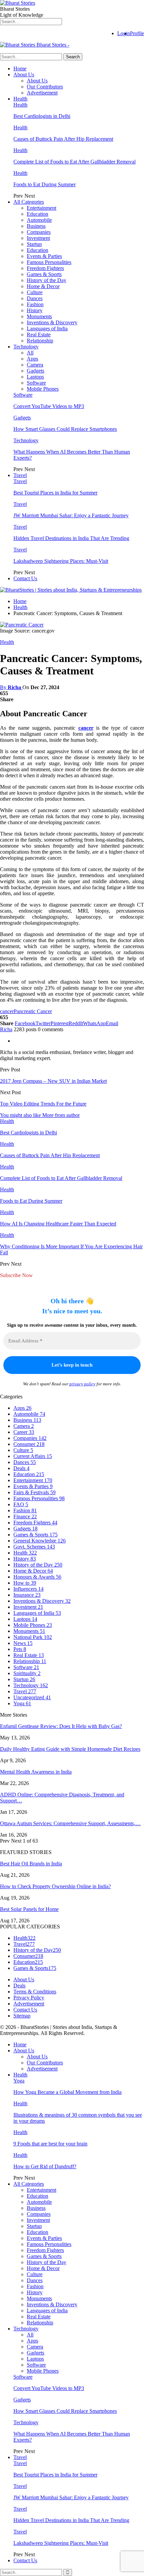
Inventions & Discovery (52, 322)
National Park (33, 1637)
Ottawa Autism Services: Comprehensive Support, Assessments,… (70, 1823)
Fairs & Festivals (34, 1492)
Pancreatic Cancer (33, 1011)
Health (20, 99)
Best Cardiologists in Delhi (42, 116)
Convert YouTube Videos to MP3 (49, 406)
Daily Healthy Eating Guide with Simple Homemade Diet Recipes (70, 1749)
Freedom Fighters (45, 268)
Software (36, 383)
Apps (32, 359)
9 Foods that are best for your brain (50, 2144)
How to (25, 1583)
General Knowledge (40, 1541)
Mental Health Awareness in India (36, 1772)
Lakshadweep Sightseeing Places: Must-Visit (61, 561)
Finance (25, 1516)
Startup (34, 244)
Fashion (35, 304)
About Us (24, 75)
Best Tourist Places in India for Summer (55, 493)
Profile (137, 33)
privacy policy (82, 1384)
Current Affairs (33, 1456)
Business (36, 226)
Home (20, 69)
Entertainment (42, 208)
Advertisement (42, 93)
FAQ (21, 1504)
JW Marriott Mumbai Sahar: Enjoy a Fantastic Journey (71, 515)
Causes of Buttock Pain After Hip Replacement (63, 139)
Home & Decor (43, 286)
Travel (20, 475)
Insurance (27, 1595)
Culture (35, 292)
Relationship (40, 341)
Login (124, 33)
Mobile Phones (43, 389)
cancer (86, 728)
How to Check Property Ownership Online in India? (55, 1886)
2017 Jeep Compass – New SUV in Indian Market (53, 1081)
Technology (26, 347)
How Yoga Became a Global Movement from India (67, 2092)
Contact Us (25, 578)
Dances (35, 298)
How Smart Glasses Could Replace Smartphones (65, 429)
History (35, 310)
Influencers (28, 1589)
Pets (20, 1649)
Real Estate (39, 335)
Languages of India (47, 328)
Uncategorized (32, 1697)
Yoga (22, 1703)
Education (38, 214)
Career (24, 1432)
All (30, 353)
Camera (35, 365)
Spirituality (27, 1673)
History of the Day (47, 280)
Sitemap (22, 2016)
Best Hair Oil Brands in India (31, 1864)
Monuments (39, 316)
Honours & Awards (37, 1577)
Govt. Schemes (34, 1547)
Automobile (39, 220)
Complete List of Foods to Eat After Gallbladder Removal (75, 162)
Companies (39, 232)
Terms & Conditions (35, 1992)
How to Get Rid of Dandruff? (45, 2166)
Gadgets (35, 371)
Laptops (35, 377)
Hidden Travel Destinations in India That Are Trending (71, 538)
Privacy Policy (29, 1998)
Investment (38, 238)
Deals (21, 1468)
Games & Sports (44, 274)
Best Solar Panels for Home (29, 1909)
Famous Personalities (49, 262)
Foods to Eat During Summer (45, 184)
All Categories (29, 202)
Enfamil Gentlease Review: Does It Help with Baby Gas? (61, 1726)
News (23, 1643)
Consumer (29, 1444)
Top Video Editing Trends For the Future (43, 1104)
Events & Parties (44, 256)
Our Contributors (45, 87)
